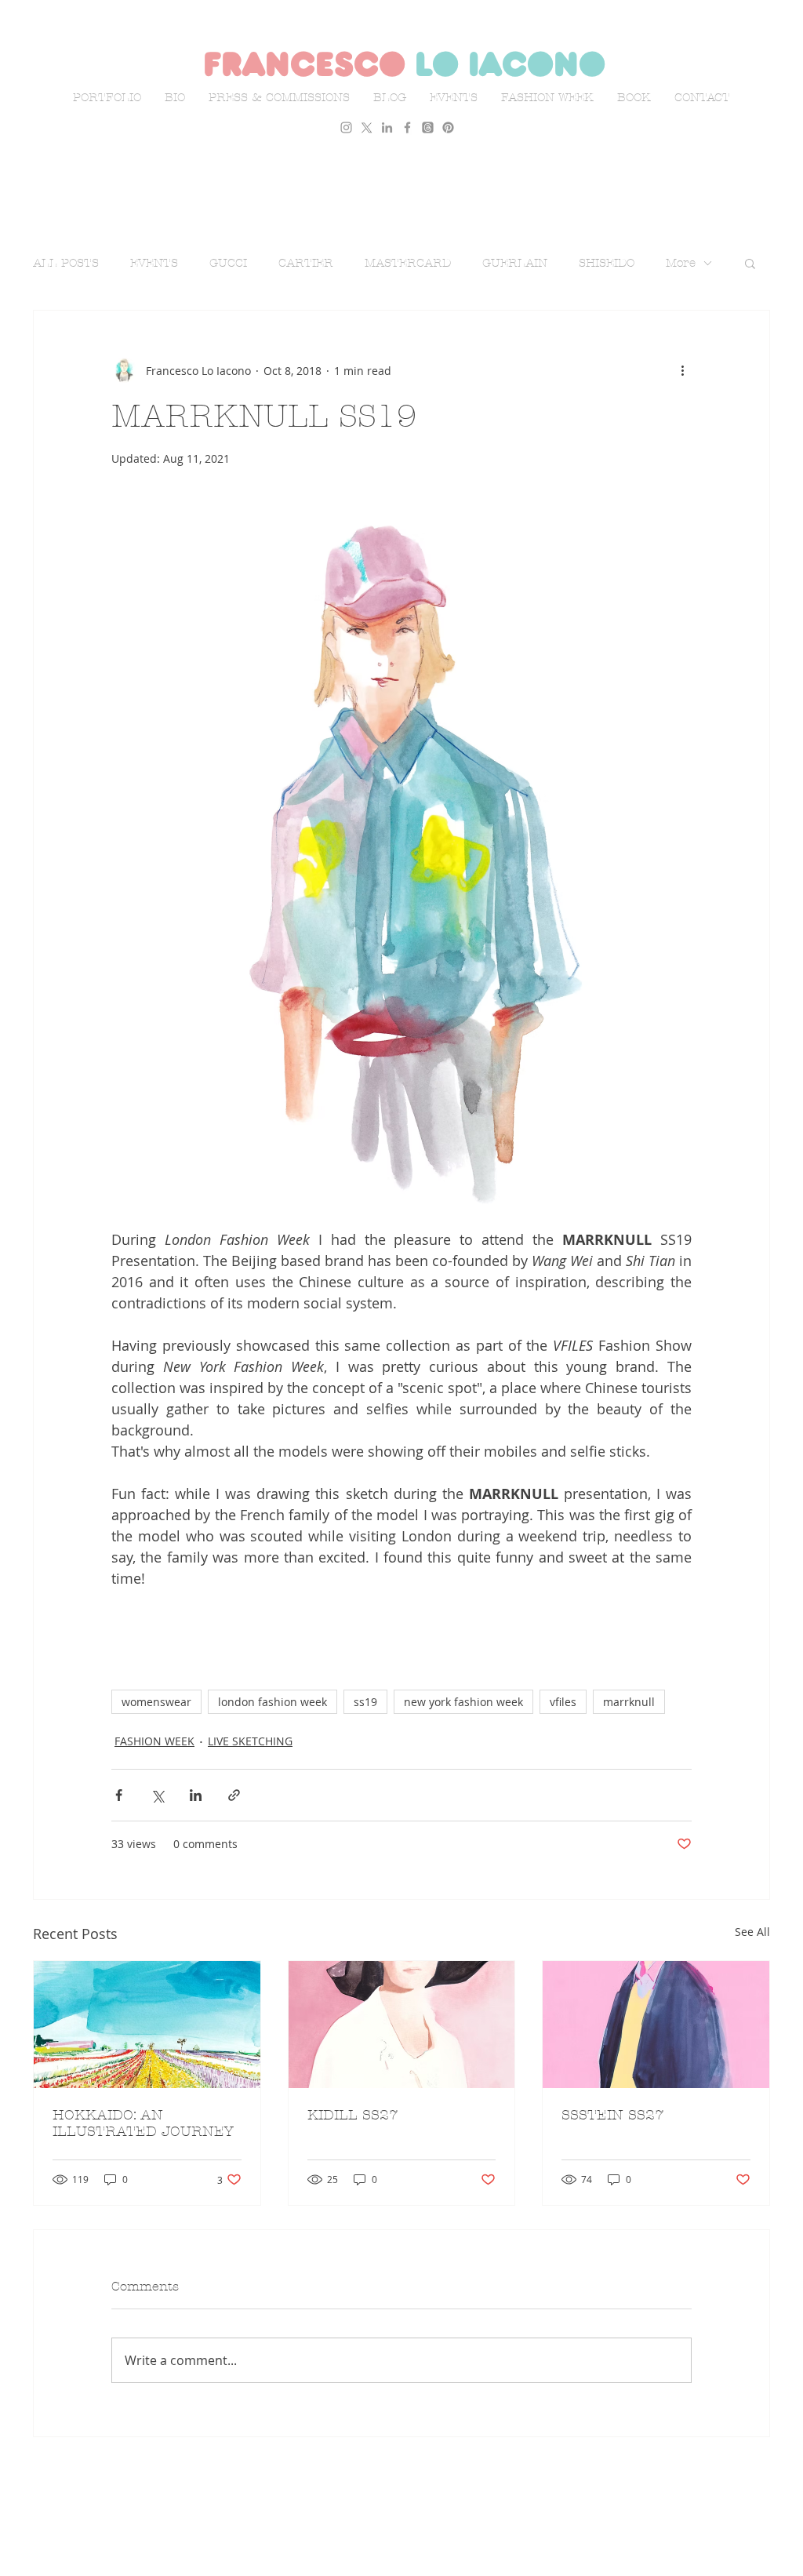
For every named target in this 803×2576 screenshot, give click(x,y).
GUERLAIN (515, 263)
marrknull (629, 1702)
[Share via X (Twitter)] (157, 1795)
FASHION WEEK (154, 1741)
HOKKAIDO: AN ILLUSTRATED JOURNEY (143, 2123)
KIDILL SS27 (353, 2115)
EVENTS (154, 263)
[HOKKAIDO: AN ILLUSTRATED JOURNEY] (147, 2025)
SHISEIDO (607, 263)
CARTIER (306, 263)
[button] (750, 263)
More (681, 263)
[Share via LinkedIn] (196, 1795)
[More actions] (682, 370)
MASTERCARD (408, 263)
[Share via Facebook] (119, 1795)
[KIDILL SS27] (402, 2025)
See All (752, 1932)
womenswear (156, 1702)
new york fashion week (463, 1702)
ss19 (365, 1702)
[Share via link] (234, 1795)
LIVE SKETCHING (250, 1741)
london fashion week (273, 1702)
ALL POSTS (66, 263)
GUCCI (228, 263)
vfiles (563, 1702)
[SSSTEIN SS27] (656, 2025)
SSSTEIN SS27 (613, 2115)
